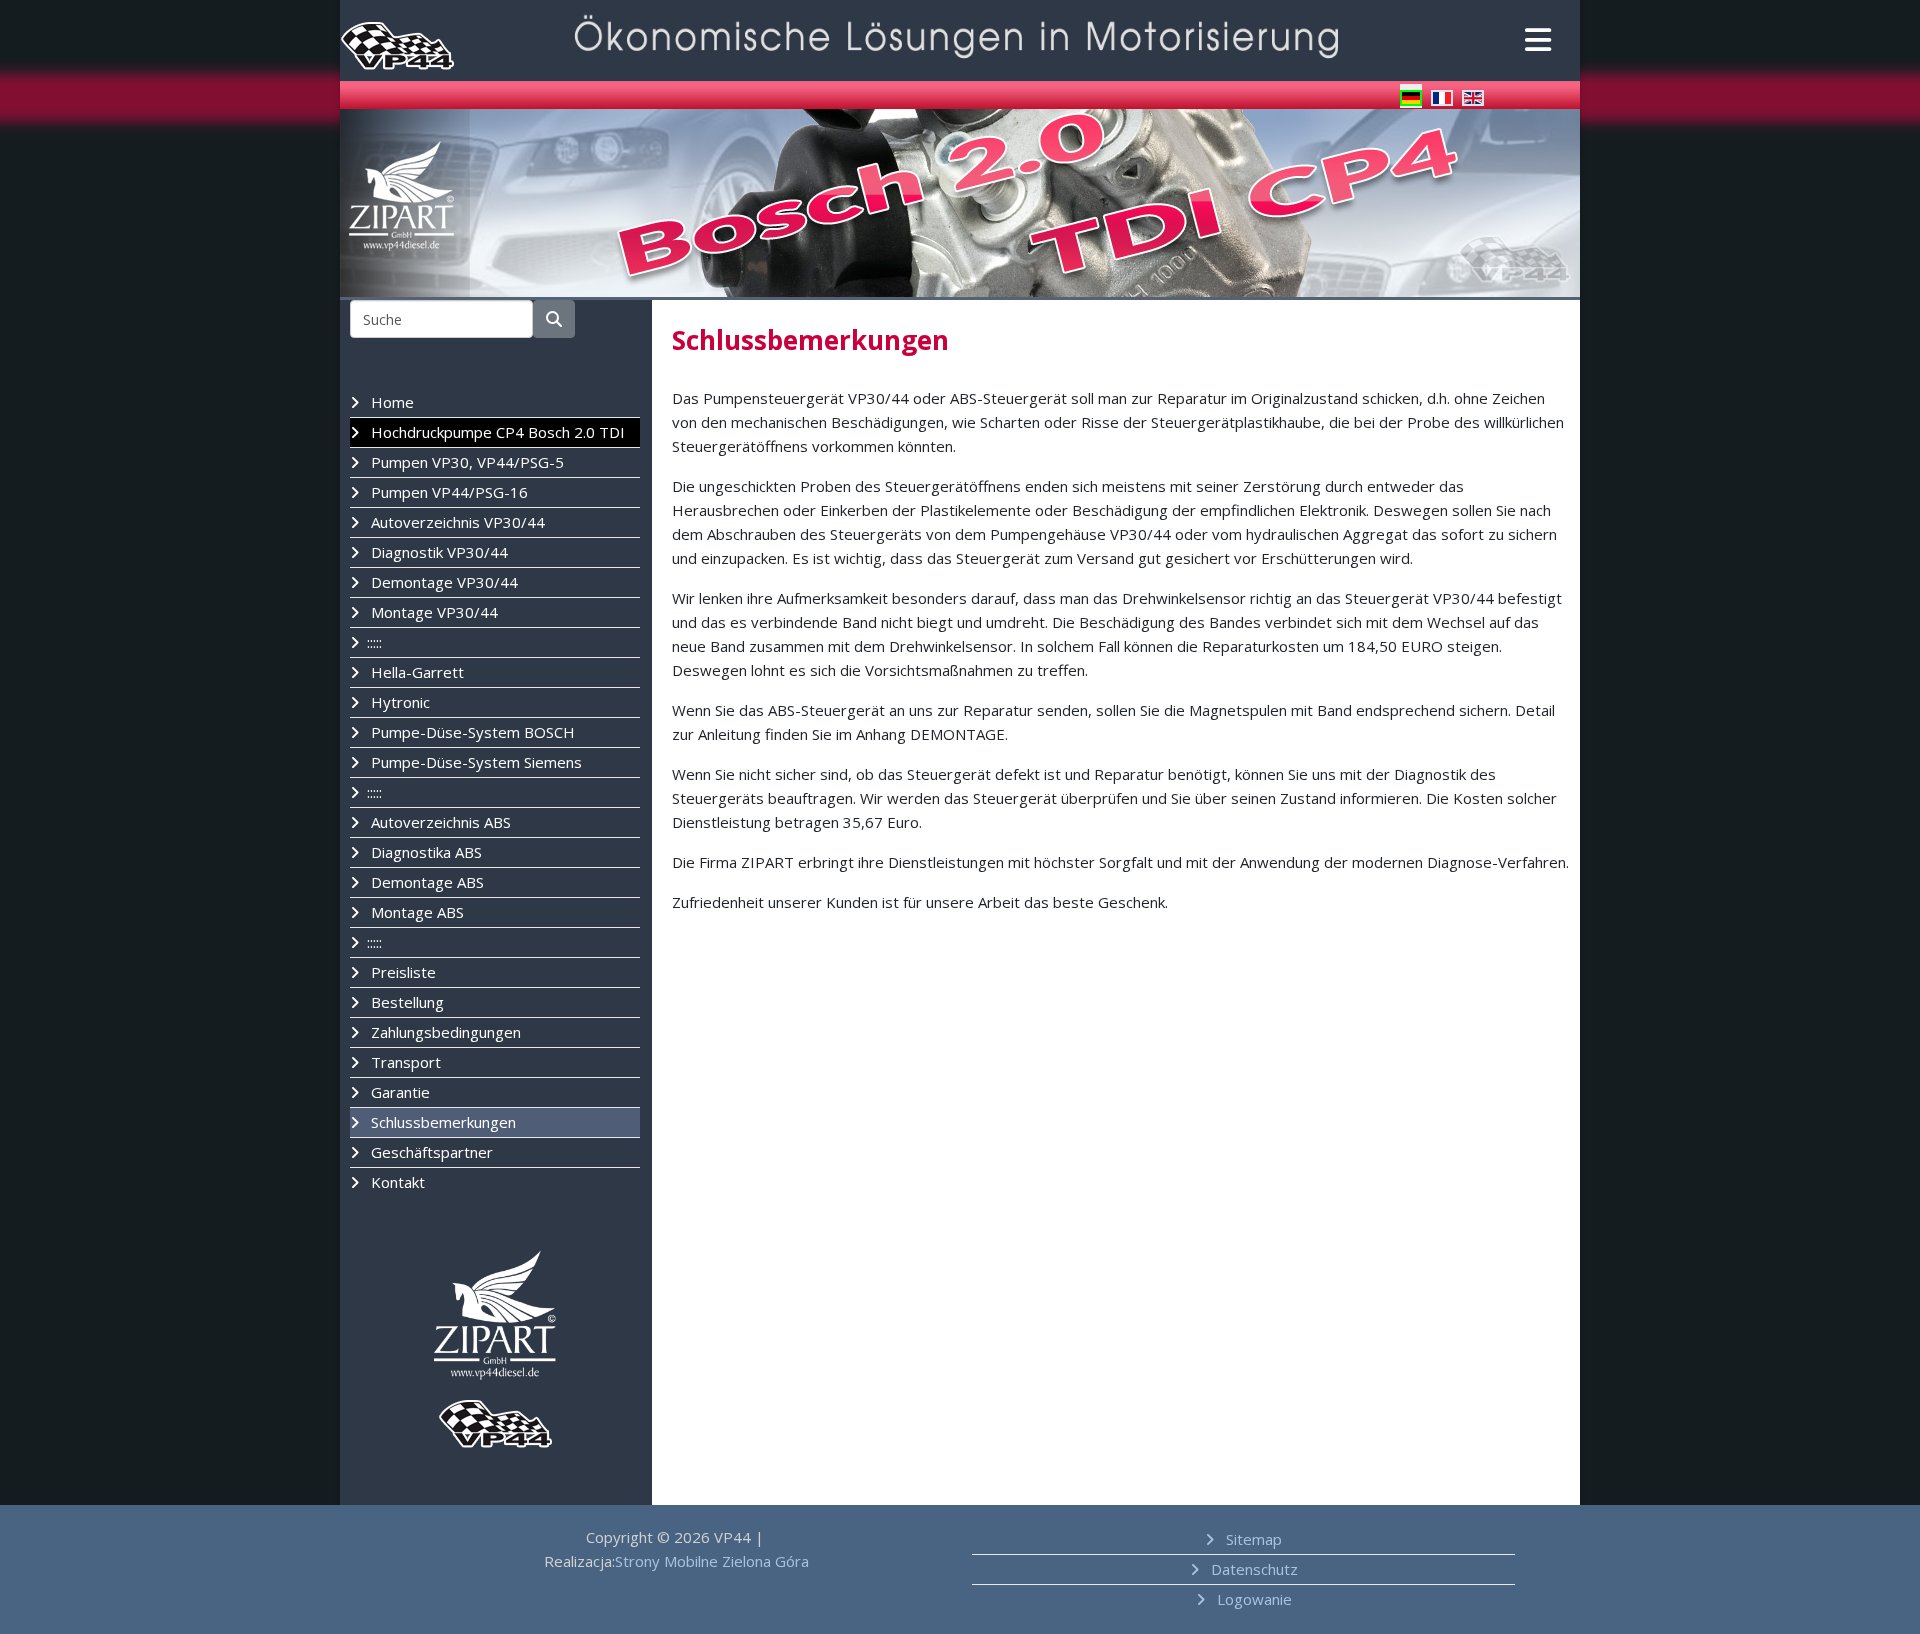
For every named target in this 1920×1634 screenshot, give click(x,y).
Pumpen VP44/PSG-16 (447, 492)
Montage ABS (415, 912)
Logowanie (1252, 1599)
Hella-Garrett (415, 672)
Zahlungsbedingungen (444, 1032)
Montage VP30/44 (432, 612)
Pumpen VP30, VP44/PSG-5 (465, 462)
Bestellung (405, 1002)
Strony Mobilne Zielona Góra (712, 1561)
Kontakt (396, 1182)
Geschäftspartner (430, 1152)
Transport (404, 1062)
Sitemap (1252, 1539)
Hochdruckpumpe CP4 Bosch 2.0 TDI (496, 432)
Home (390, 402)
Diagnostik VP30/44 (437, 552)
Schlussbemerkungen (441, 1122)
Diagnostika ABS (424, 852)
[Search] (554, 319)
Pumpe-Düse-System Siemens (474, 762)
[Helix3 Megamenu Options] (1535, 42)
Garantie (398, 1092)
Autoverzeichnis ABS (439, 822)
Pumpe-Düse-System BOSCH (471, 732)
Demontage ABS (425, 882)
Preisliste (401, 972)
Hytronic (398, 702)
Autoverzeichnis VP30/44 (456, 522)
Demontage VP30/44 (442, 582)
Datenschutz (1252, 1569)
